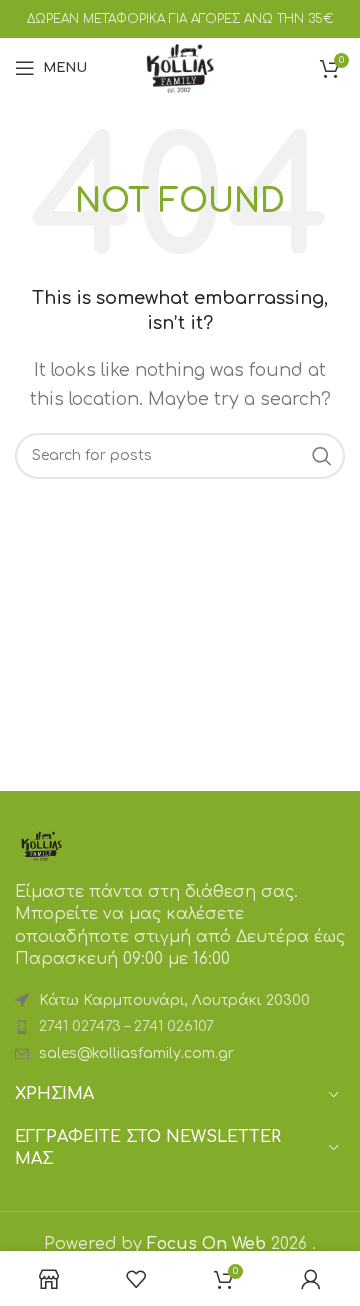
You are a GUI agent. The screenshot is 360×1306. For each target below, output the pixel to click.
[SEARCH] (322, 456)
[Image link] (41, 845)
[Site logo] (180, 67)
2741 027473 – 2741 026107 (126, 1026)
